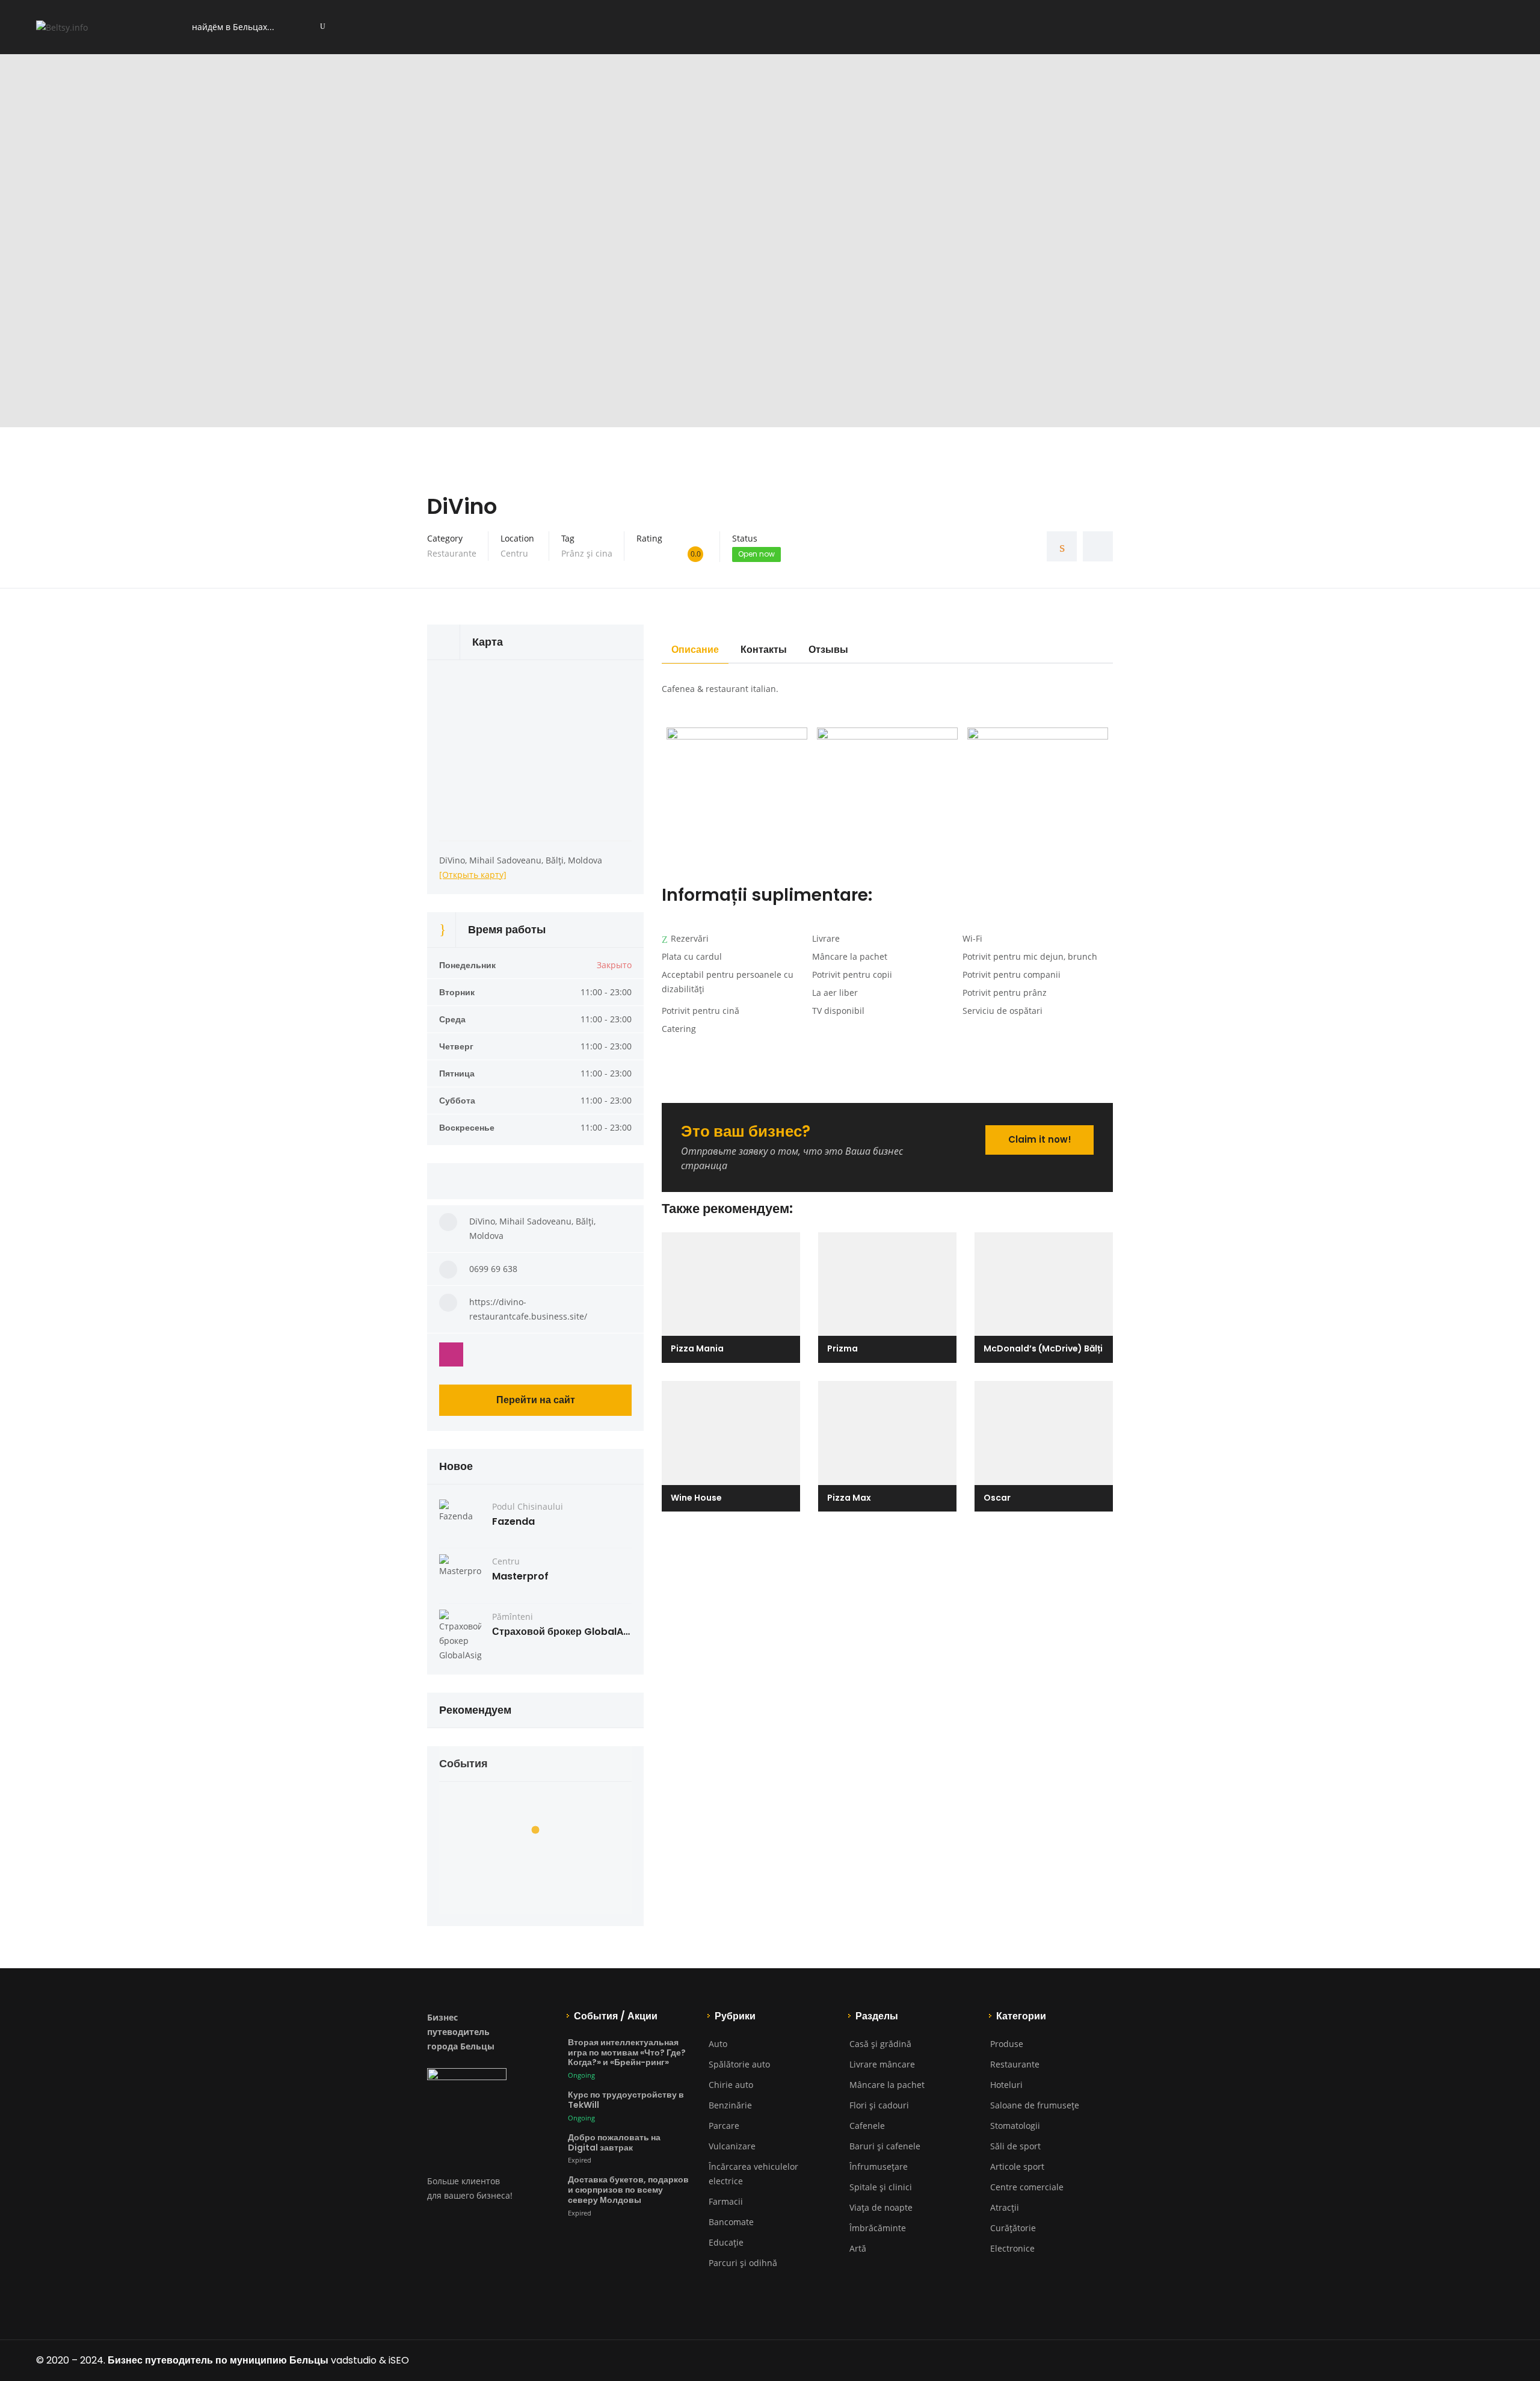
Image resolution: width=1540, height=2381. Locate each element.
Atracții (1005, 2207)
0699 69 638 (493, 1269)
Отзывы (828, 650)
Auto (718, 2044)
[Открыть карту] (473, 875)
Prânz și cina (587, 553)
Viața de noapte (881, 2207)
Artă (858, 2248)
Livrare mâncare (882, 2064)
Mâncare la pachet (887, 2085)
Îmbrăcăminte (878, 2228)
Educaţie (726, 2242)
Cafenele (867, 2126)
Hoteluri (1006, 2085)
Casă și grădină (880, 2044)
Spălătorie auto (739, 2064)
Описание (695, 650)
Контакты (764, 650)
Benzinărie (730, 2105)
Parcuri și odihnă (743, 2263)
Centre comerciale (1027, 2187)
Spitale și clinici (881, 2187)
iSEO (399, 2360)
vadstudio (354, 2360)
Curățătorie (1013, 2228)
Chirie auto (731, 2085)
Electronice (1012, 2248)
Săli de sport (1015, 2146)
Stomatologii (1015, 2126)
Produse (1007, 2044)
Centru (514, 553)
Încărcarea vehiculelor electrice (753, 2174)
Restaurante (452, 553)
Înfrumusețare (879, 2166)
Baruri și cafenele (885, 2146)
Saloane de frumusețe (1035, 2105)
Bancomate (731, 2222)
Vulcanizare (732, 2146)
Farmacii (726, 2201)
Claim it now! (1040, 1139)
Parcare (724, 2126)
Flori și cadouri (879, 2105)
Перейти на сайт (536, 1400)
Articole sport (1017, 2166)
